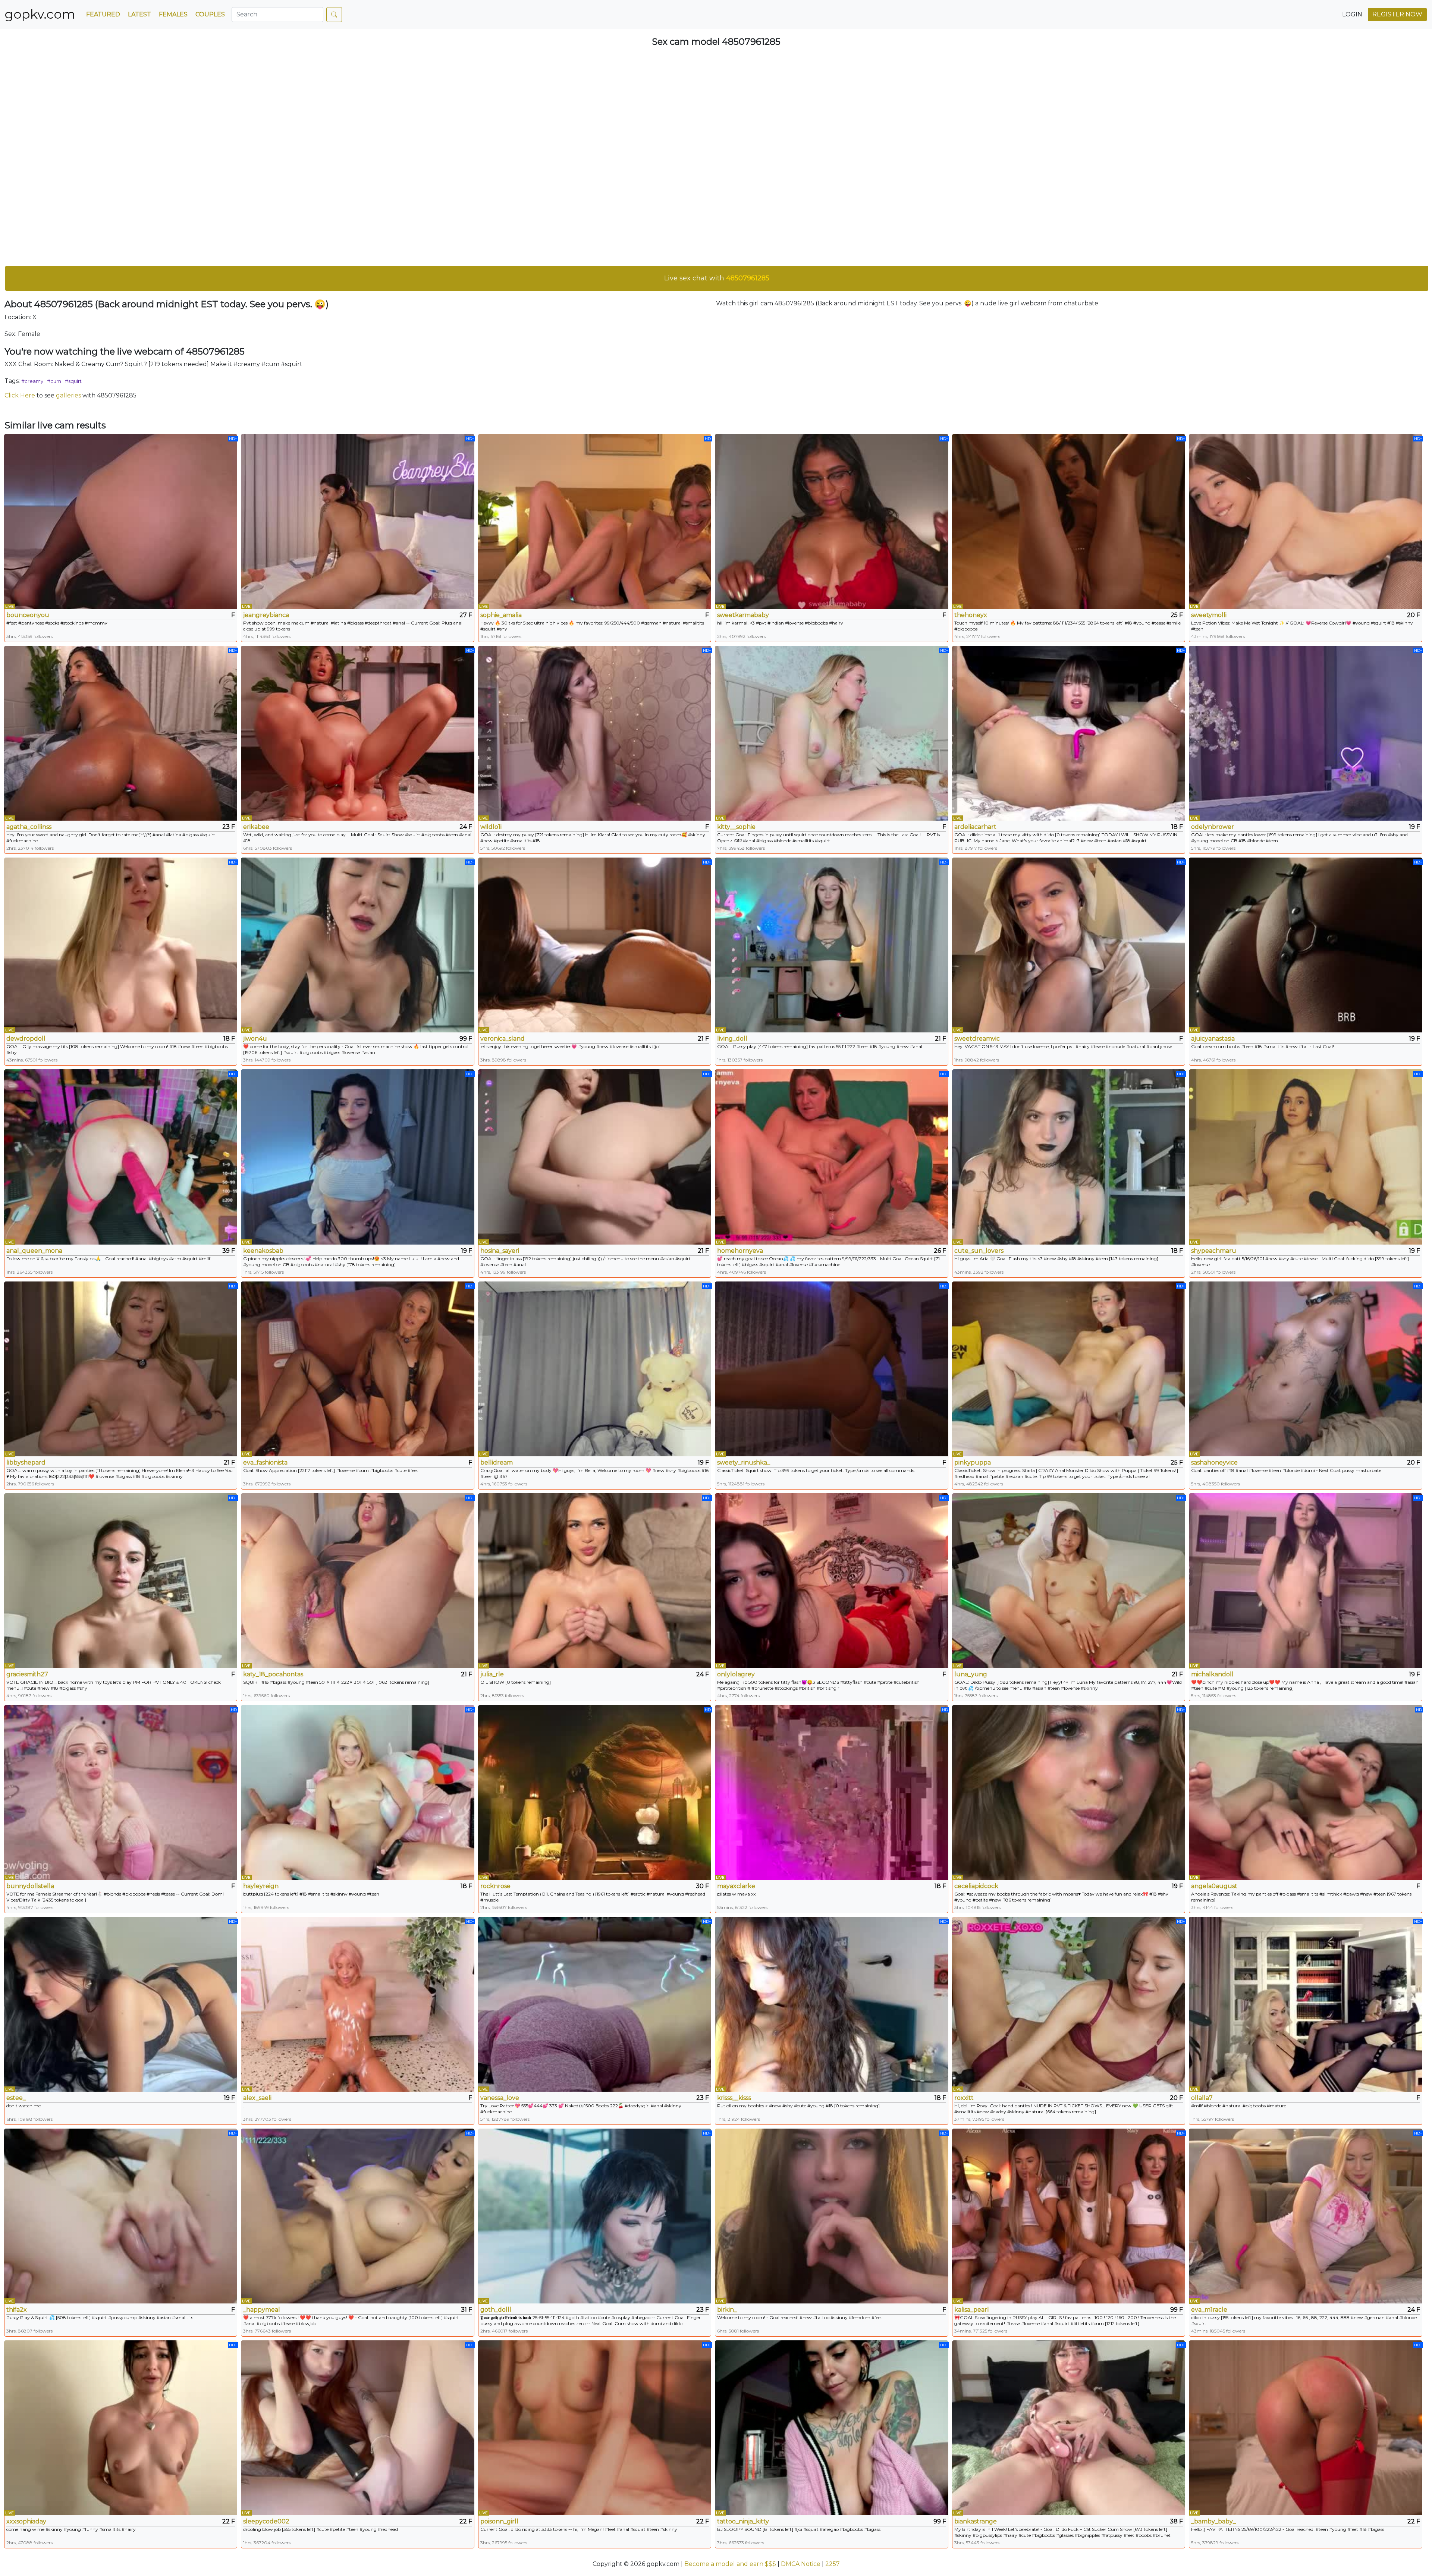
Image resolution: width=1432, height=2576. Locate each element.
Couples (210, 14)
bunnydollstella (30, 1886)
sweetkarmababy (743, 615)
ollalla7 (1202, 2098)
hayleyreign (261, 1886)
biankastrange (976, 2521)
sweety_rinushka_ (744, 1462)
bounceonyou (28, 615)
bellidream (497, 1462)
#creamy (32, 381)
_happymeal (262, 2310)
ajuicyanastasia (1213, 1039)
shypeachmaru (1214, 1251)
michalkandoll (1212, 1674)
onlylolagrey (736, 1674)
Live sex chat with (717, 278)
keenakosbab (263, 1251)
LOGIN (1352, 14)
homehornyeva (740, 1251)
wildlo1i (491, 827)
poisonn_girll (499, 2521)
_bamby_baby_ (1213, 2521)
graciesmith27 (27, 1674)
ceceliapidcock (976, 1886)
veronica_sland (503, 1039)
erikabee (256, 827)
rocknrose (495, 1886)
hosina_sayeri (500, 1251)
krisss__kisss (734, 2098)
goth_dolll (496, 2310)
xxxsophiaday (26, 2521)
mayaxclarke (736, 1886)
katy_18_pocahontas (273, 1674)
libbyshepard (26, 1462)
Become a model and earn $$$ (730, 2564)
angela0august (1214, 1886)
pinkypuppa (973, 1462)
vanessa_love (500, 2098)
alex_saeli (257, 2098)
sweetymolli (1209, 615)
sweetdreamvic (977, 1039)
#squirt (73, 381)
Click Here (20, 395)
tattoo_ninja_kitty (743, 2521)
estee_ (16, 2098)
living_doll (732, 1039)
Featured (103, 14)
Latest (139, 14)
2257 (833, 2564)
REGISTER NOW (1397, 14)
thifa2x (17, 2310)
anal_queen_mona (34, 1251)
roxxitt (964, 2098)
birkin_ (727, 2310)
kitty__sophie (736, 827)
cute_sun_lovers (979, 1251)
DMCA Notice (801, 2564)
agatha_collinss (29, 827)
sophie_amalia (501, 615)
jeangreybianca (266, 615)
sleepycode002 (266, 2521)
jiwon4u (255, 1039)
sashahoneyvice (1214, 1462)
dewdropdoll (26, 1039)
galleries (68, 395)
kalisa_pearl (972, 2310)
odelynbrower (1213, 827)
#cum (54, 381)
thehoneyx (971, 615)
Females (173, 14)
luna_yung (971, 1674)
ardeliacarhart (975, 827)
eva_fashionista (265, 1462)
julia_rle (492, 1674)
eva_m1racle (1209, 2310)
